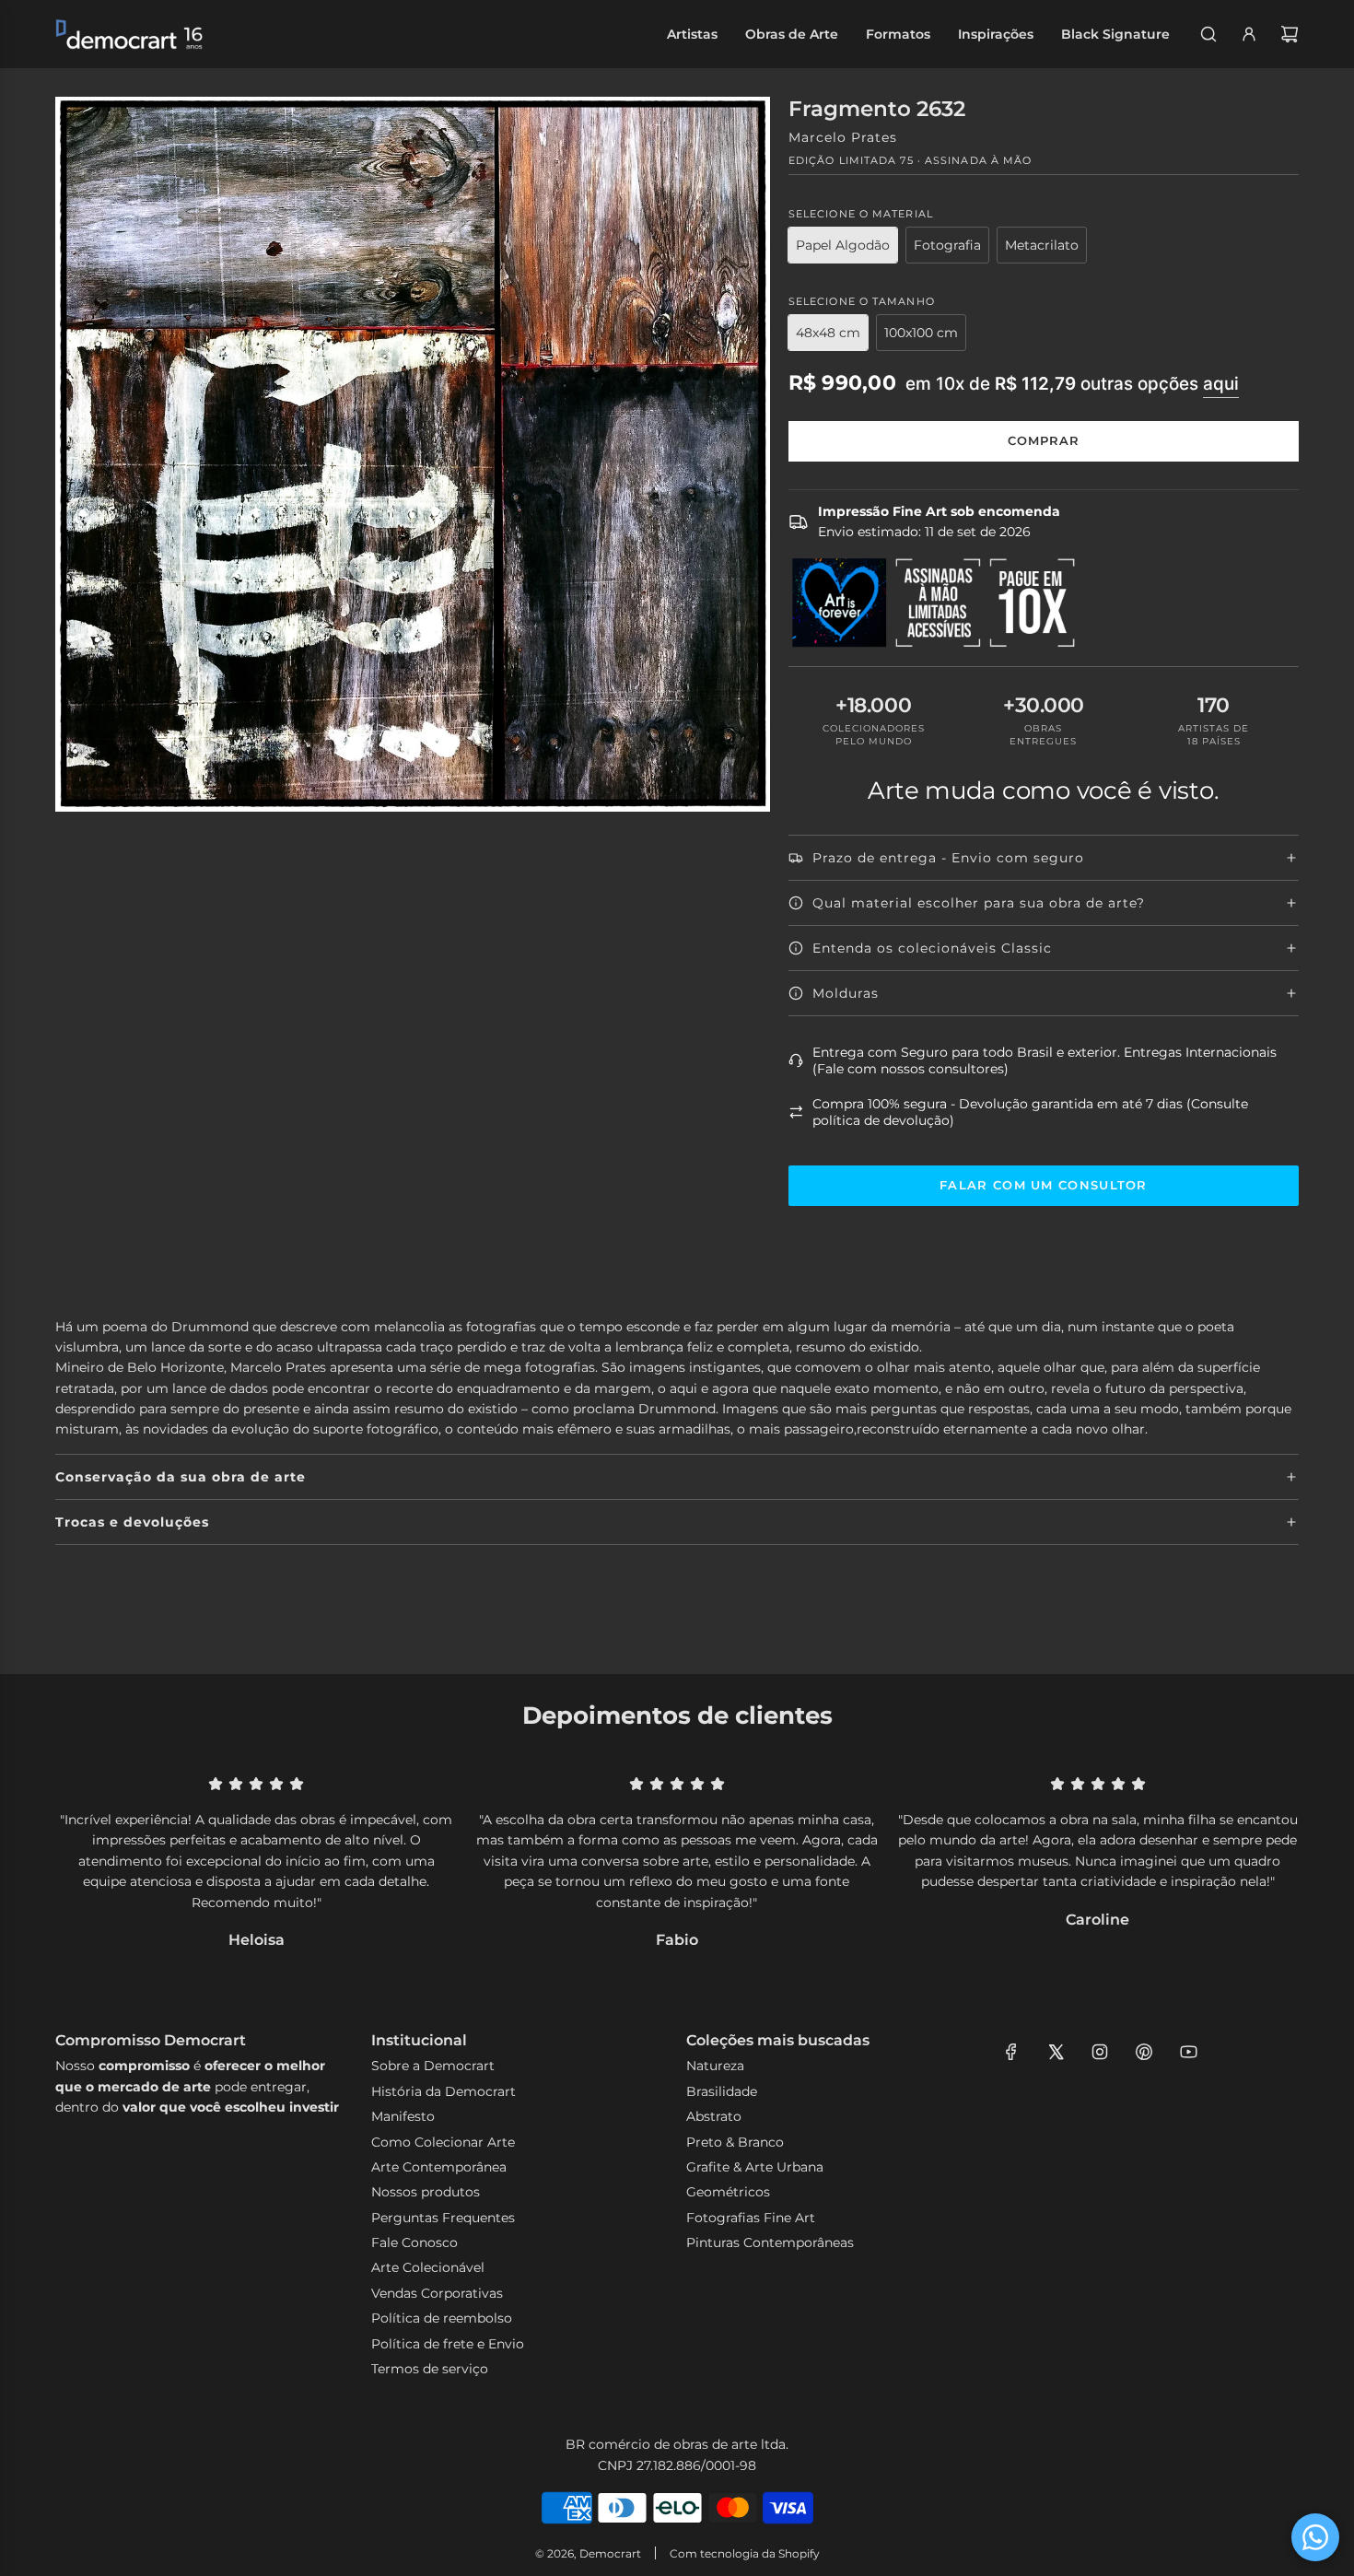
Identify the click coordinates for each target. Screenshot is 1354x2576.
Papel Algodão (843, 245)
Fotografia (947, 245)
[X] (1056, 2052)
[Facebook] (1011, 2052)
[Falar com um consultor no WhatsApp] (1315, 2537)
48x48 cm (828, 333)
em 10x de (1072, 384)
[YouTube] (1188, 2052)
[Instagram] (1100, 2052)
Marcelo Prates (843, 137)
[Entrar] (1249, 34)
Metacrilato (1042, 245)
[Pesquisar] (1208, 34)
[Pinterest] (1144, 2052)
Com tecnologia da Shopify (745, 2553)
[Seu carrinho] (1290, 34)
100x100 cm (921, 333)
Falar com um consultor (1044, 1185)
